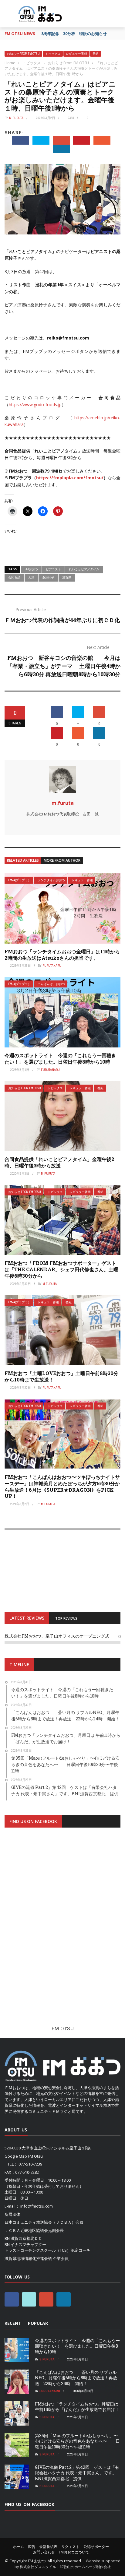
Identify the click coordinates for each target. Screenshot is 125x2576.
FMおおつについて (74, 2552)
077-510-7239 (30, 2164)
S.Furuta (47, 2359)
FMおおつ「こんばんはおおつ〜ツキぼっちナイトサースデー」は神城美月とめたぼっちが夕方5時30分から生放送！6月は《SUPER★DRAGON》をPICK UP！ (62, 1486)
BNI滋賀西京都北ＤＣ (23, 2238)
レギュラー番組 (76, 54)
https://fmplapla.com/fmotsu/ (70, 478)
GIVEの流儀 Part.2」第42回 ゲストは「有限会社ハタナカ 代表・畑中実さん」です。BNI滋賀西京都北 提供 (77, 2473)
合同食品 (14, 577)
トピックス (53, 54)
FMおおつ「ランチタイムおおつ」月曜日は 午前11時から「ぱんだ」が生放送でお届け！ (77, 2407)
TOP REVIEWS (66, 1618)
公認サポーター (96, 2547)
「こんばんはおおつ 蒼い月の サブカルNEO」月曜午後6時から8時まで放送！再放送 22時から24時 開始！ (76, 2378)
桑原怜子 (48, 577)
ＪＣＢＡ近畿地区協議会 (26, 2230)
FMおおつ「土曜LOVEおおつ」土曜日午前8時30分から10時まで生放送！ (61, 1376)
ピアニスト (53, 569)
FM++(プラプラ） (20, 880)
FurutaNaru (52, 966)
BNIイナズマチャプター (25, 2244)
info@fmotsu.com (37, 2206)
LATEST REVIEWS (27, 1618)
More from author (62, 860)
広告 (32, 2547)
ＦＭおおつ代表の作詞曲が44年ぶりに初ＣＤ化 (62, 620)
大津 (31, 577)
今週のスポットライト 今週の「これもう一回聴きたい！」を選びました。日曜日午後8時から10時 (60, 1058)
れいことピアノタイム (84, 569)
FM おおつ (37, 2561)
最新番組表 (48, 2547)
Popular (38, 2323)
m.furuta (16, 118)
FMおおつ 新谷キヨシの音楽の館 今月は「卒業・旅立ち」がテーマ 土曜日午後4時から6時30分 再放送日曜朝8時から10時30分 (64, 666)
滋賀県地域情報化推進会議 (28, 2258)
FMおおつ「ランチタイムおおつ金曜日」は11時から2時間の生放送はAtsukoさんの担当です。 (62, 955)
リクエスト (70, 2547)
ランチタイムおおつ (51, 880)
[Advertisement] (62, 1932)
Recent (13, 2323)
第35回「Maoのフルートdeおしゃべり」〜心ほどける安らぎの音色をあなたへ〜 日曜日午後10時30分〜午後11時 (77, 2441)
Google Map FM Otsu (24, 2156)
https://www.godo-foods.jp (35, 405)
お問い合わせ (44, 2552)
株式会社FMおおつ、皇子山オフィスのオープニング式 (57, 1636)
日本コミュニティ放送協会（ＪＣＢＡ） (40, 2222)
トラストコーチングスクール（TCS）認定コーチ (47, 2250)
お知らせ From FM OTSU (23, 54)
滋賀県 (67, 577)
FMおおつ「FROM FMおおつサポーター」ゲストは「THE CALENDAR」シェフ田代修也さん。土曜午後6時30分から (61, 1269)
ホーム (19, 2547)
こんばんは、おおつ (51, 984)
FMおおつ (31, 569)
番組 (96, 54)
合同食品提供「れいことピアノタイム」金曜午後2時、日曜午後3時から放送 (59, 1162)
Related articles (23, 860)
